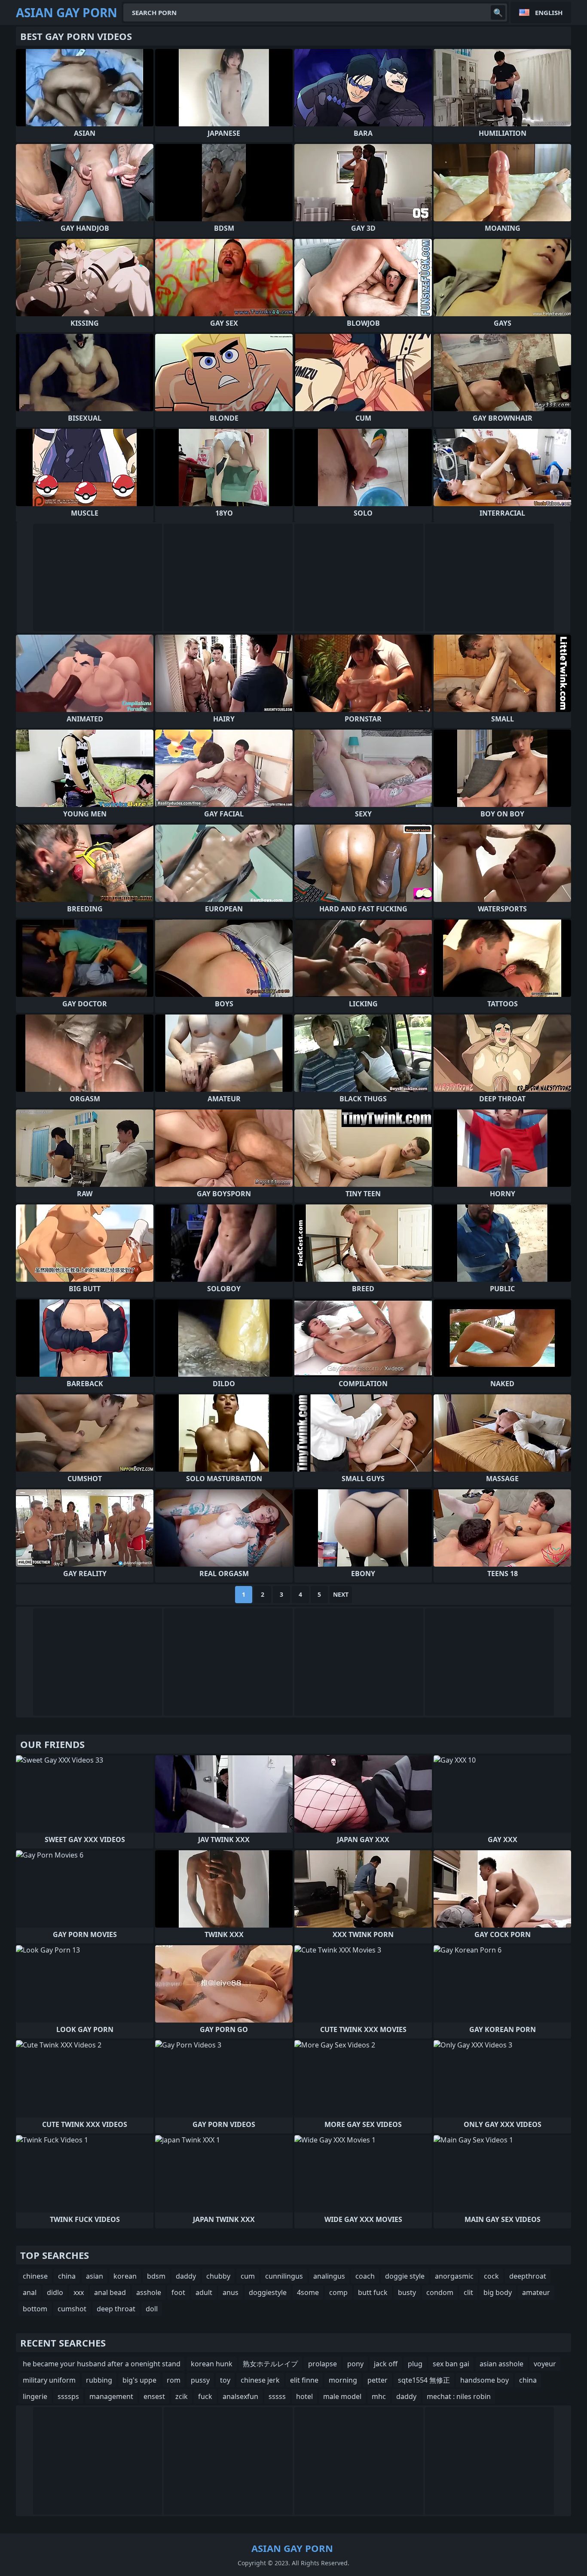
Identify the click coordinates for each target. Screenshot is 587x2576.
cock (491, 2276)
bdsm (156, 2276)
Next (341, 1594)
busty (407, 2292)
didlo (55, 2292)
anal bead (110, 2292)
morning (343, 2380)
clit (468, 2292)
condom (440, 2292)
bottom (35, 2309)
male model (342, 2396)
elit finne (304, 2380)
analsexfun (240, 2396)
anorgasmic (454, 2276)
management (111, 2396)
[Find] (498, 12)
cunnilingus (284, 2276)
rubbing (99, 2380)
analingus (329, 2276)
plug (415, 2364)
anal (30, 2292)
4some (308, 2292)
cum (248, 2276)
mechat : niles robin (459, 2396)
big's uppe (139, 2380)
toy (225, 2380)
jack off (386, 2364)
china (67, 2276)
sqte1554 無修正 (424, 2380)
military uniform (49, 2380)
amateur (536, 2292)
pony (355, 2364)
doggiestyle (268, 2292)
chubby (218, 2276)
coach (365, 2276)
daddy (186, 2276)
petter (378, 2380)
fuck (205, 2396)
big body (498, 2292)
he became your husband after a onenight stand (102, 2364)
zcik (182, 2396)
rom (174, 2380)
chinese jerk (260, 2380)
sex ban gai (451, 2364)
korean (125, 2276)
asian (95, 2276)
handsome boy (485, 2380)
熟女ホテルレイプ (270, 2364)
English (549, 12)
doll (152, 2309)
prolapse (323, 2364)
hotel (304, 2396)
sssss (277, 2396)
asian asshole (501, 2364)
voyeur (545, 2364)
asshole (149, 2292)
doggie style (405, 2276)
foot (178, 2292)
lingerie (35, 2396)
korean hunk (212, 2364)
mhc (379, 2396)
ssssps (68, 2396)
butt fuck (373, 2292)
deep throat (116, 2309)
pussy (200, 2380)
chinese (35, 2276)
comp (338, 2292)
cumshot (72, 2309)
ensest (154, 2396)
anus (231, 2292)
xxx (79, 2292)
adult (204, 2292)
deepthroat (528, 2276)
